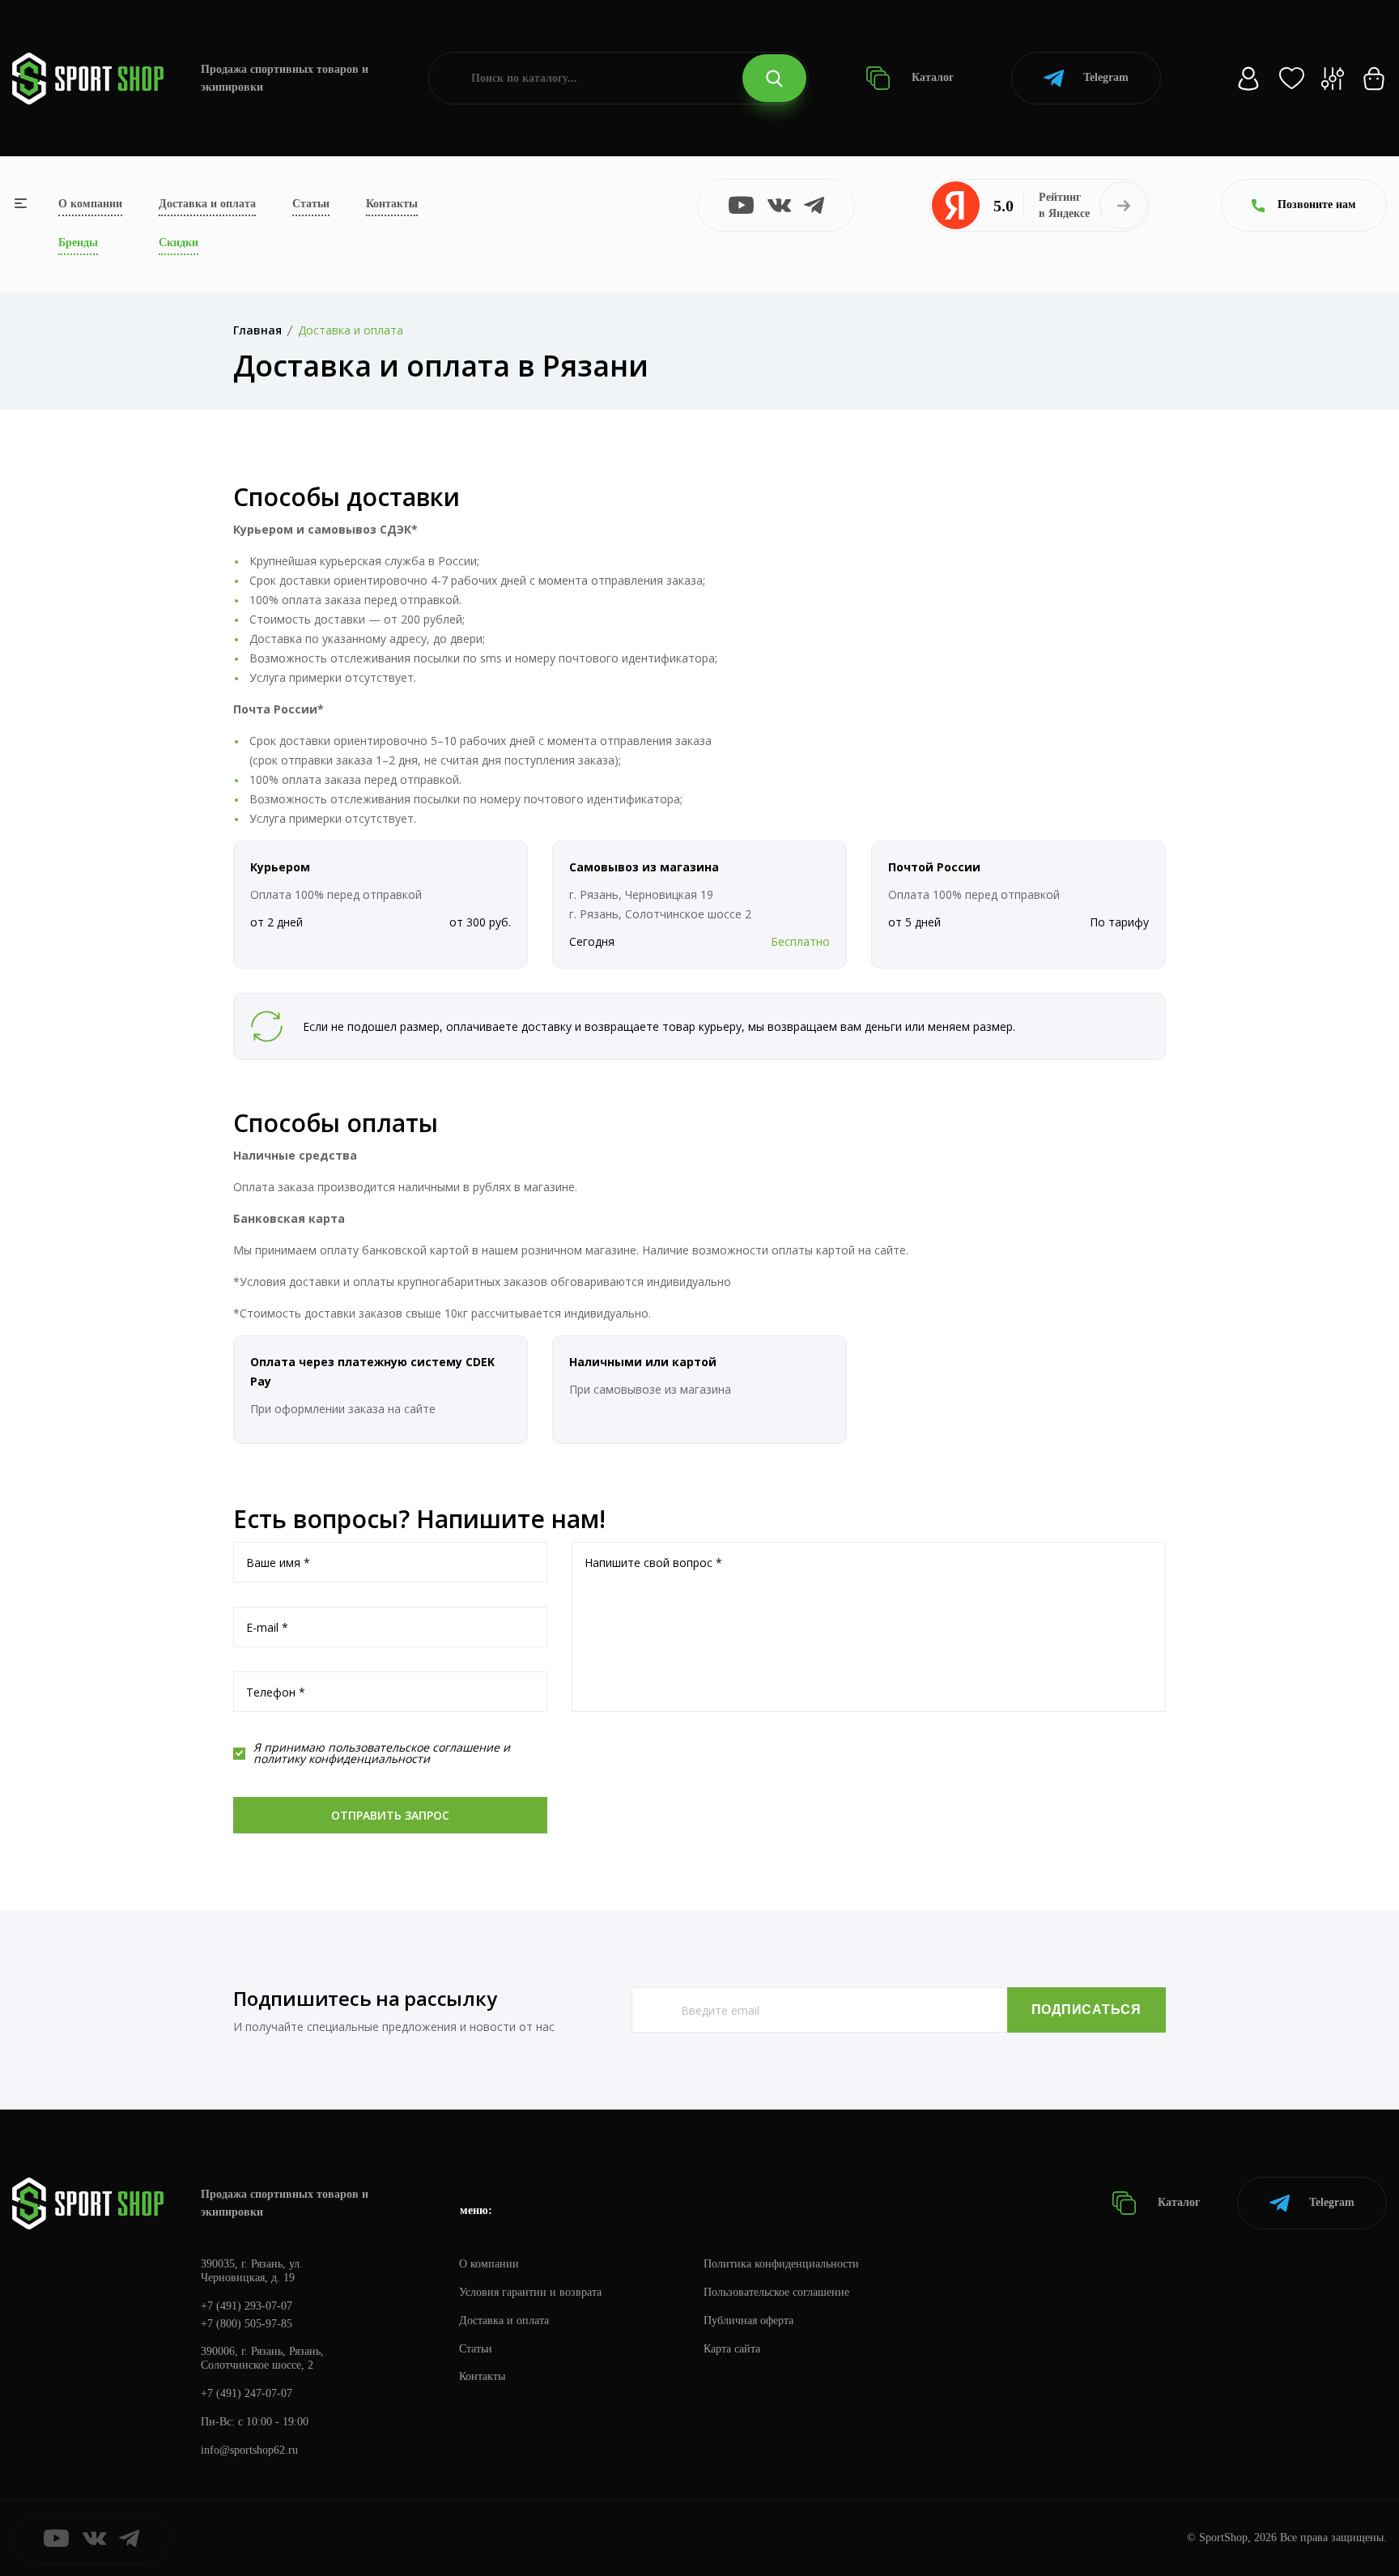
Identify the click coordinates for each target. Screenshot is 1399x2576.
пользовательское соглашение (414, 1747)
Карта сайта (732, 2349)
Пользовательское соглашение (776, 2292)
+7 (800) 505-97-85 (247, 2324)
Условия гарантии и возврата (530, 2292)
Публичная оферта (748, 2321)
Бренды (78, 243)
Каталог (931, 77)
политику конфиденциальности (342, 1758)
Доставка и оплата (207, 204)
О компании (90, 204)
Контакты (392, 204)
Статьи (311, 204)
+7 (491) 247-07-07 (247, 2393)
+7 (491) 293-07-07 (247, 2306)
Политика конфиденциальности (781, 2264)
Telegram (1106, 77)
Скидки (179, 243)
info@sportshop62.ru (249, 2450)
